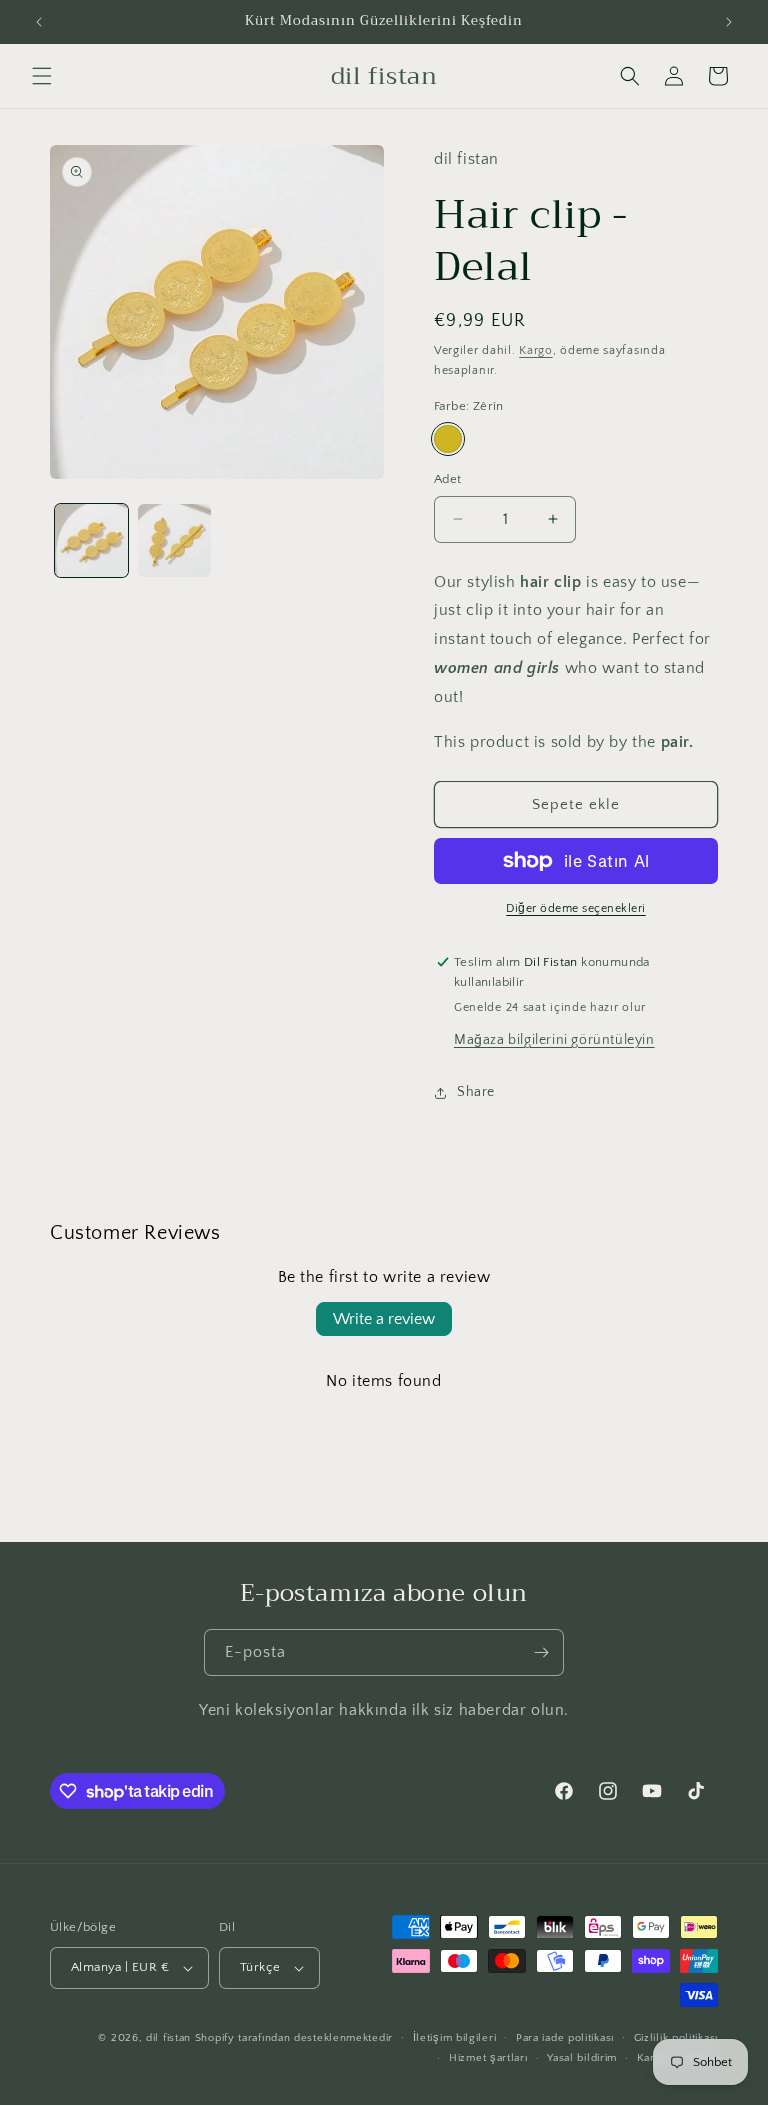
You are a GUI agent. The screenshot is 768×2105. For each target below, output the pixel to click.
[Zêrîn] (448, 439)
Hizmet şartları (488, 2058)
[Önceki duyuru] (39, 22)
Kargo (536, 350)
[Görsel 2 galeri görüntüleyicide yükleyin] (174, 540)
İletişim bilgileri (455, 2038)
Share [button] (476, 1092)
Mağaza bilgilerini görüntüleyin (554, 1040)
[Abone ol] (541, 1652)
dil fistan (168, 2038)
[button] (42, 76)
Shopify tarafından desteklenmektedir (294, 2038)
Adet (448, 479)
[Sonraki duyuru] (729, 22)
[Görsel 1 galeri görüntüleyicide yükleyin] (91, 540)
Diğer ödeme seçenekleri (576, 908)
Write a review (384, 1319)
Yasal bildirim (582, 2058)
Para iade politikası (565, 2038)
